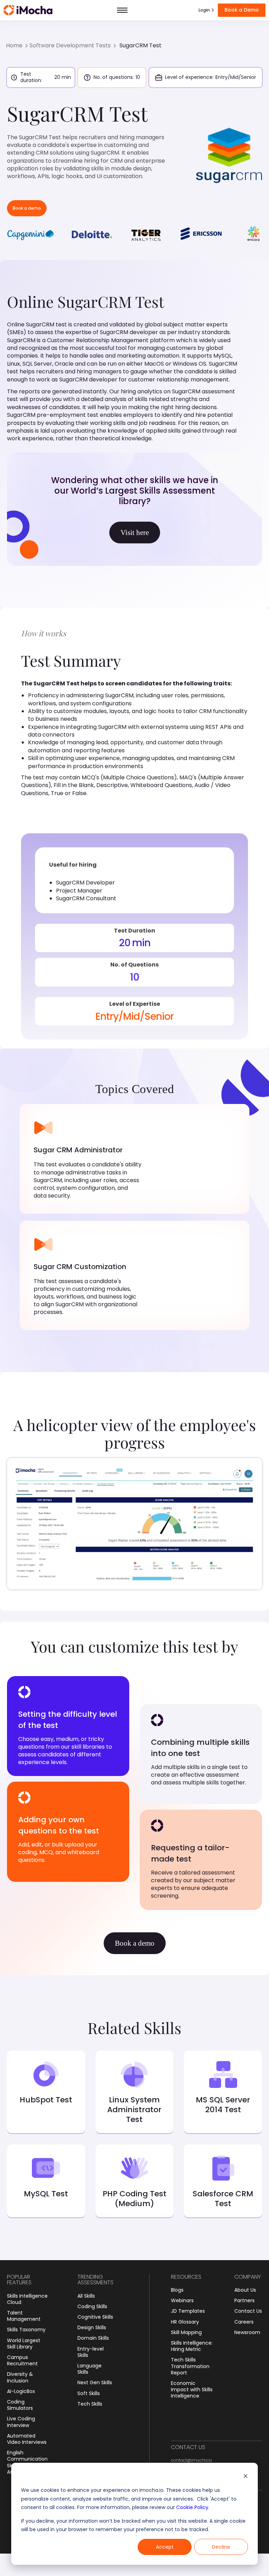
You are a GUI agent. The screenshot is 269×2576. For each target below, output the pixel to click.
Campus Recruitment (22, 2360)
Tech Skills (90, 2404)
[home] (28, 10)
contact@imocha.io (192, 2460)
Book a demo (27, 208)
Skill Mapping (186, 2332)
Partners (244, 2300)
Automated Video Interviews (27, 2439)
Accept (165, 2547)
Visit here (135, 533)
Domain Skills (93, 2338)
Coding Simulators (20, 2405)
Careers (244, 2322)
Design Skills (92, 2327)
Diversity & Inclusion (20, 2377)
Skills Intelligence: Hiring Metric (192, 2346)
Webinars (182, 2300)
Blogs (177, 2290)
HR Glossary (185, 2322)
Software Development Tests (70, 46)
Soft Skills (89, 2393)
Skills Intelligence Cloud (27, 2299)
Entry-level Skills (91, 2352)
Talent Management (24, 2316)
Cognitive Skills (95, 2317)
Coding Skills (92, 2306)
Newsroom (247, 2332)
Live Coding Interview (21, 2422)
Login (204, 10)
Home (14, 46)
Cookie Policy (192, 2507)
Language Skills (89, 2369)
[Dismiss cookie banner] (246, 2477)
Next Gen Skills (95, 2382)
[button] (122, 10)
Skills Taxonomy (26, 2330)
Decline (221, 2547)
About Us (245, 2290)
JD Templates (188, 2311)
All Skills (86, 2296)
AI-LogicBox (21, 2391)
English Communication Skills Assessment (27, 2462)
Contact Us (248, 2311)
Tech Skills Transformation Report (190, 2366)
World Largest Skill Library (24, 2344)
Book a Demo (242, 10)
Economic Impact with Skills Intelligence (192, 2390)
